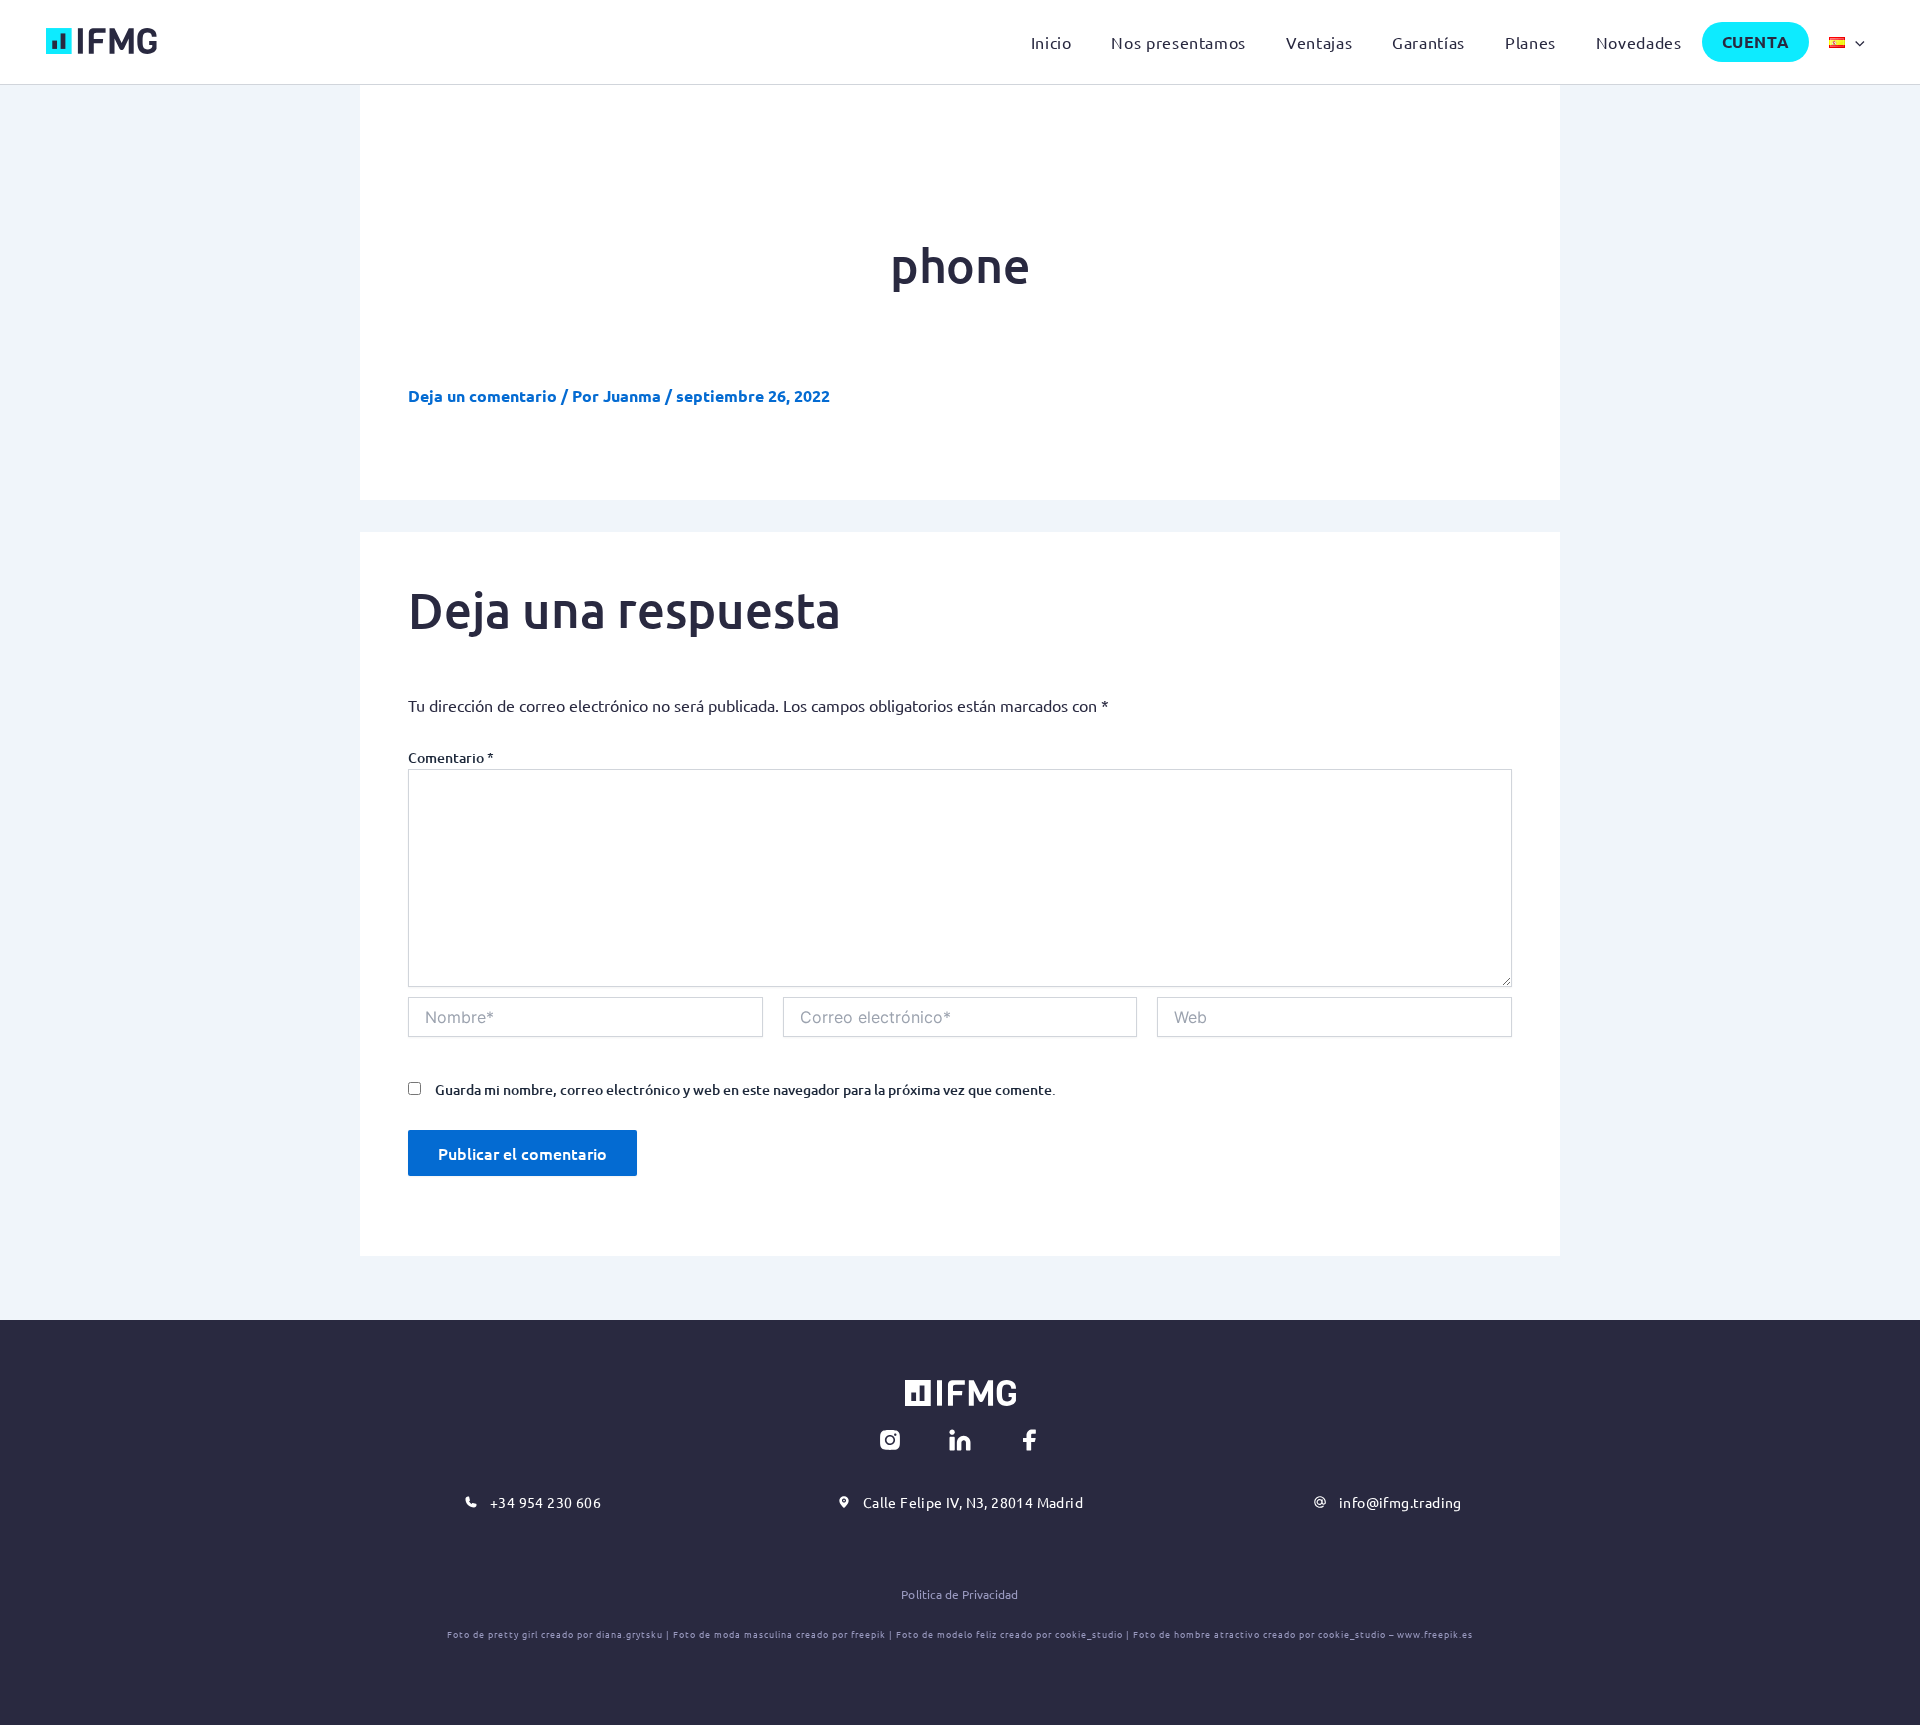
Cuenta (1756, 41)
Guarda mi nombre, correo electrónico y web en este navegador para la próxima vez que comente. (745, 1089)
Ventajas (1319, 42)
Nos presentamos (1178, 42)
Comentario (451, 757)
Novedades (1639, 42)
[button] (1855, 42)
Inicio (1051, 42)
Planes (1530, 42)
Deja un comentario (482, 395)
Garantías (1428, 42)
